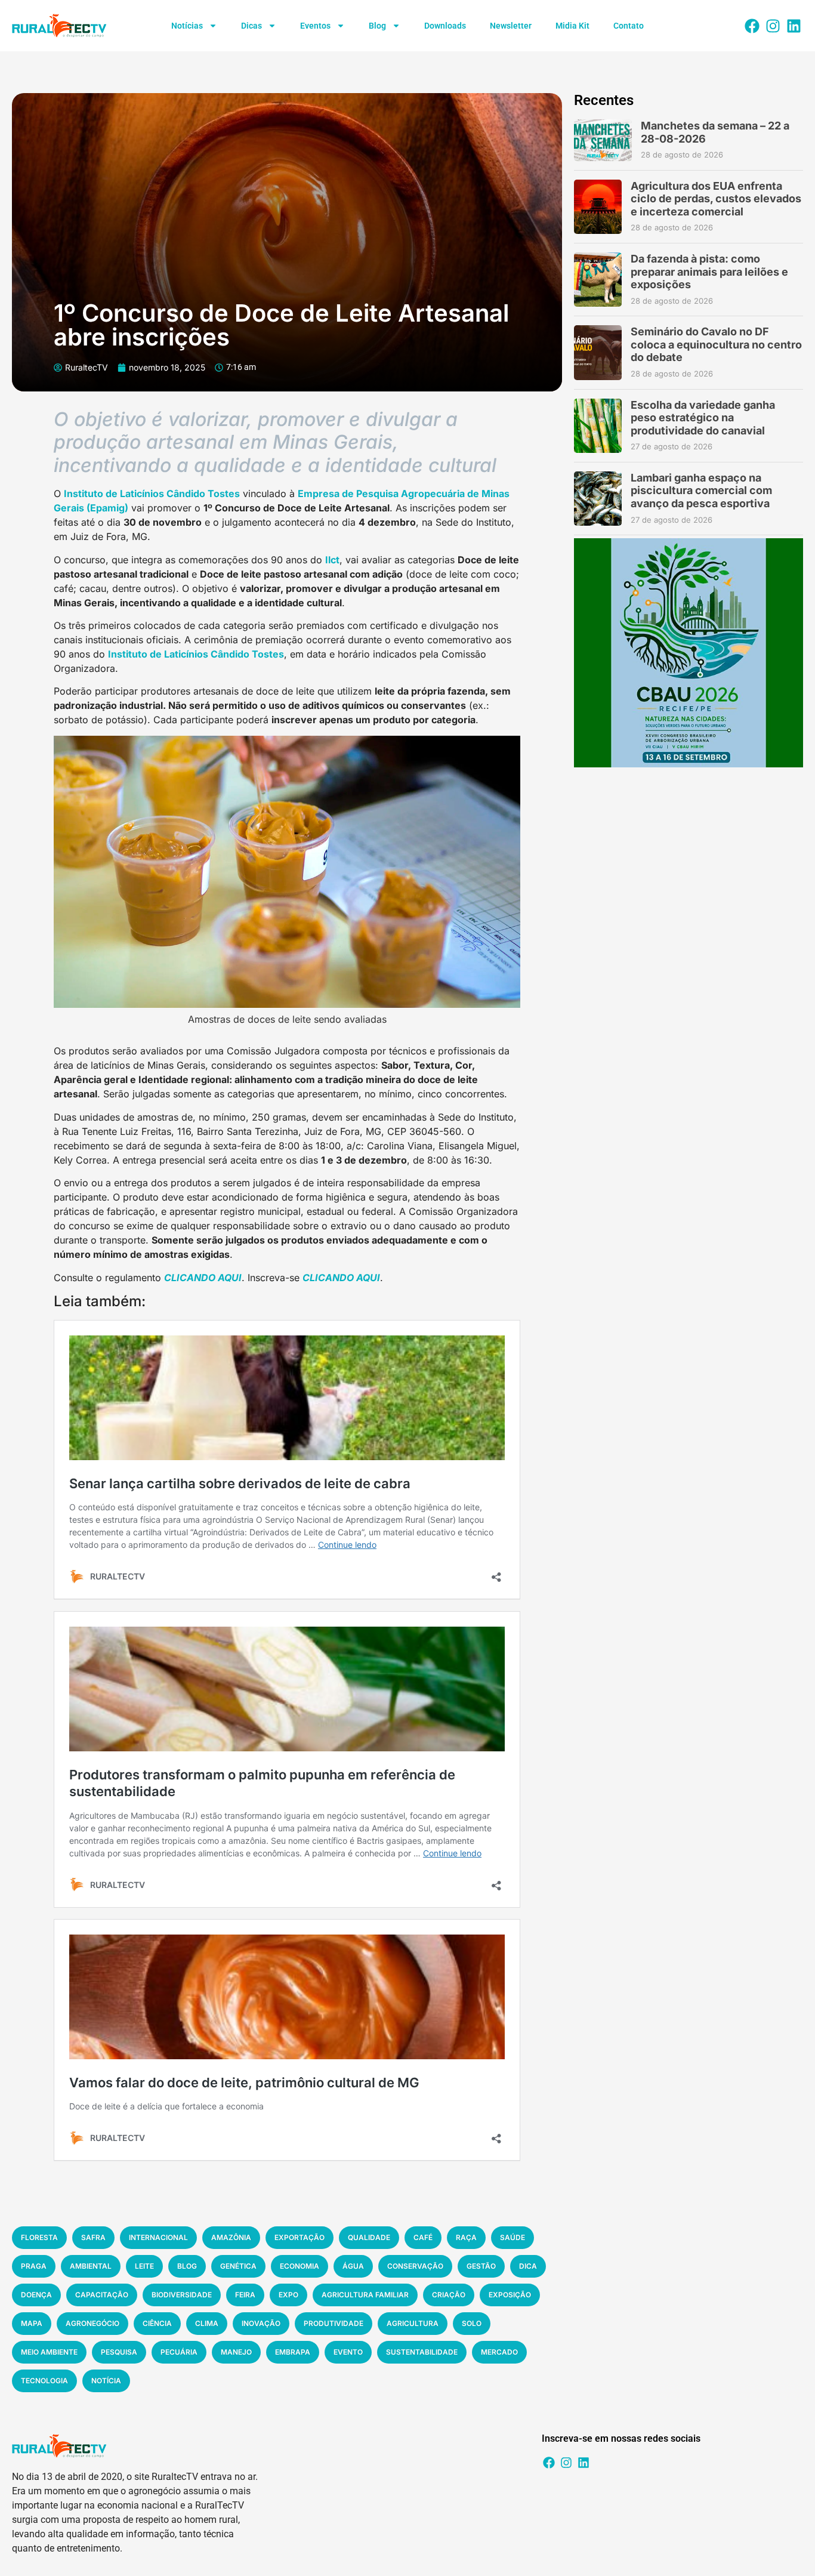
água (353, 2266)
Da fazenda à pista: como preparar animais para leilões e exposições (709, 272)
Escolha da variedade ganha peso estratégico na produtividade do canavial (703, 418)
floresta (39, 2237)
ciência (157, 2323)
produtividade (334, 2323)
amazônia (231, 2237)
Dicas (251, 26)
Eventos (315, 26)
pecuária (179, 2352)
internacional (158, 2237)
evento (348, 2352)
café (423, 2237)
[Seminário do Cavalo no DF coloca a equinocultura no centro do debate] (598, 352)
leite (144, 2266)
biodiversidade (182, 2295)
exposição (510, 2295)
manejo (236, 2352)
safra (93, 2237)
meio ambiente (49, 2352)
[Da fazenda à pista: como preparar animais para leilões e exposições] (598, 280)
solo (472, 2323)
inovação (261, 2323)
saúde (513, 2237)
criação (449, 2295)
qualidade (369, 2237)
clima (207, 2323)
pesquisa (119, 2352)
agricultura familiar (365, 2295)
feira (245, 2295)
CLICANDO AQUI (203, 1278)
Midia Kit (572, 26)
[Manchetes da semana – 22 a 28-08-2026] (603, 140)
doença (36, 2295)
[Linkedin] (794, 26)
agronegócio (92, 2323)
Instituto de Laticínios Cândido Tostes (152, 493)
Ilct (332, 560)
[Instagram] (773, 26)
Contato (629, 26)
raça (466, 2237)
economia (300, 2266)
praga (34, 2266)
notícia (106, 2381)
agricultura (413, 2323)
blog (187, 2266)
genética (238, 2266)
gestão (481, 2266)
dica (528, 2266)
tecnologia (44, 2381)
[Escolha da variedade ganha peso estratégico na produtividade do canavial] (598, 426)
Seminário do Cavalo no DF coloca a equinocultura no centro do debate (716, 344)
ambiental (91, 2266)
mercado (499, 2352)
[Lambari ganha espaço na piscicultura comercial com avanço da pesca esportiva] (598, 499)
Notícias (187, 26)
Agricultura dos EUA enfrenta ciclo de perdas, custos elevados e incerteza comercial (716, 199)
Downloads (445, 26)
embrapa (293, 2352)
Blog (377, 26)
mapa (32, 2323)
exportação (300, 2237)
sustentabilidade (422, 2352)
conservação (415, 2266)
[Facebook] (752, 26)
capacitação (102, 2295)
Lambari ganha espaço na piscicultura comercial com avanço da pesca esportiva (701, 490)
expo (288, 2295)
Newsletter (511, 26)
